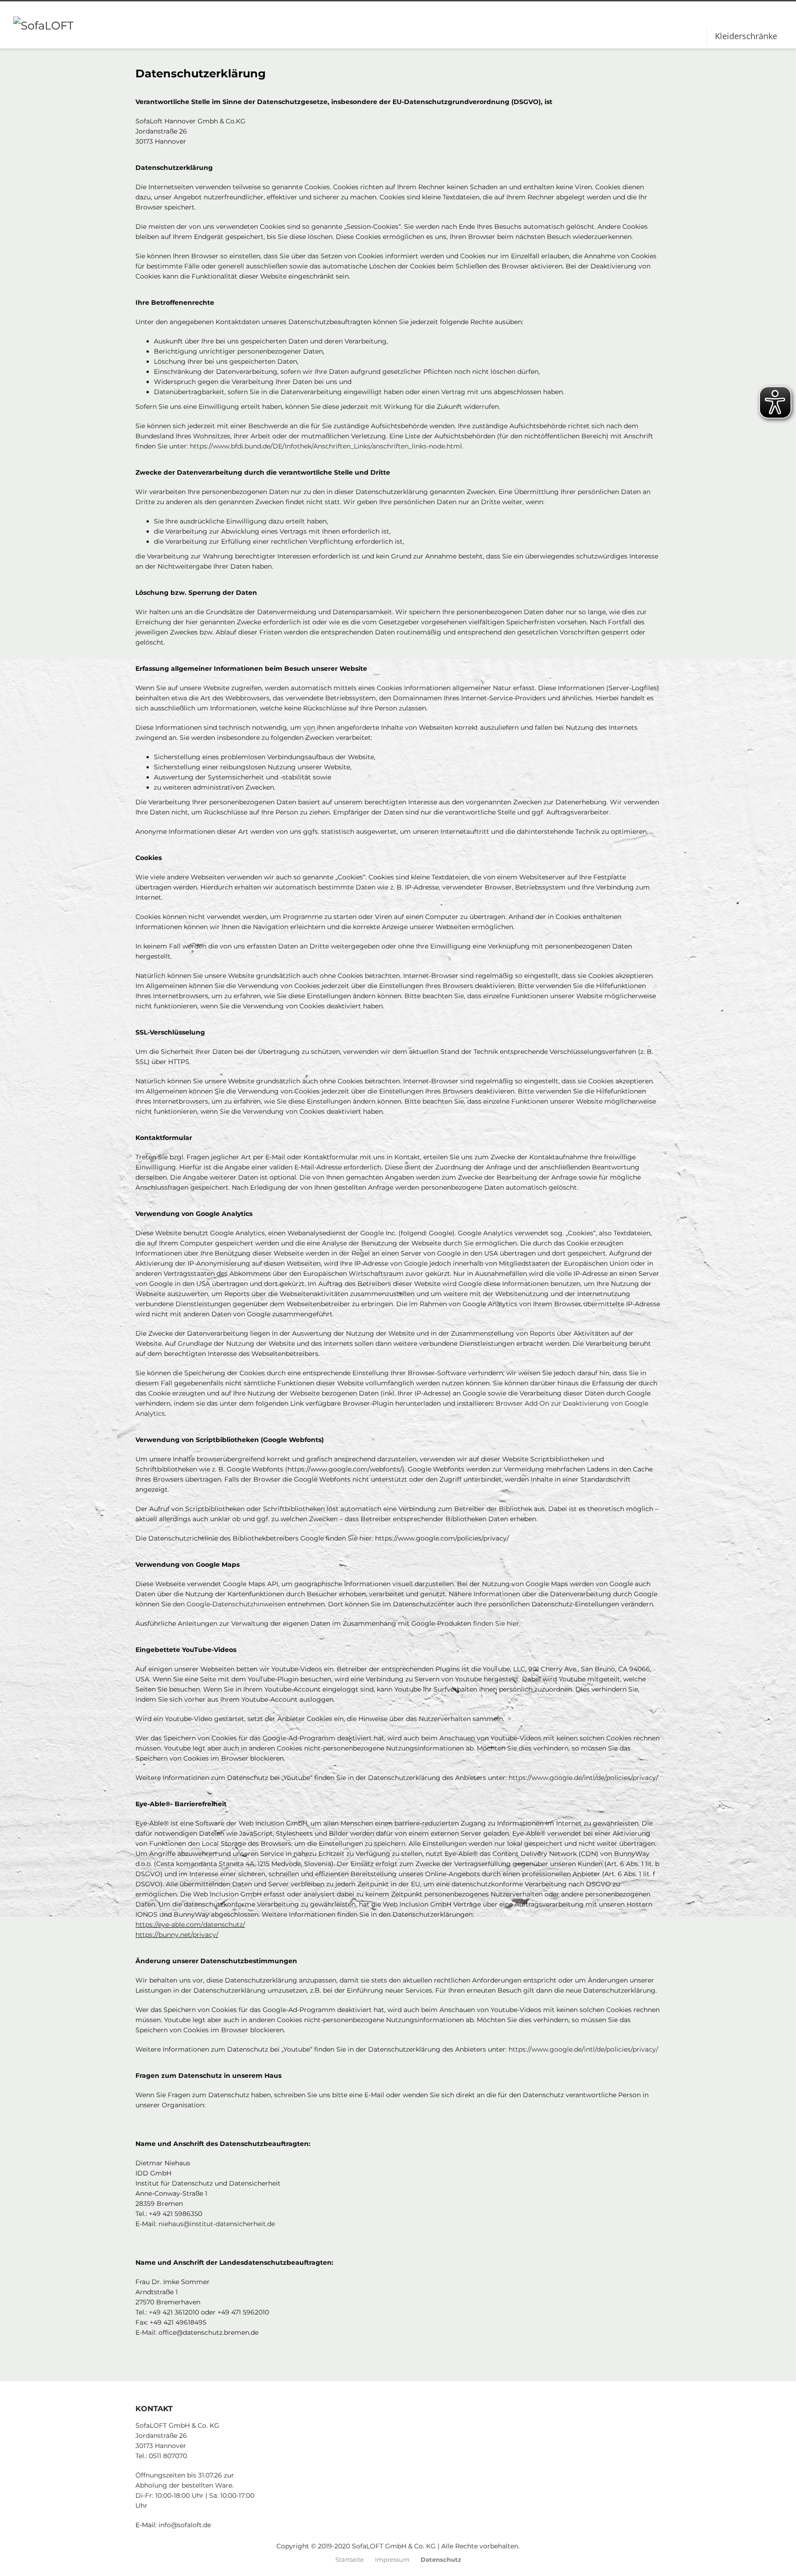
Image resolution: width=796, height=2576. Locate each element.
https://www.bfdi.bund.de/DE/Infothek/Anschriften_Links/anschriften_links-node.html (326, 446)
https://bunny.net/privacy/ (177, 1935)
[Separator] (707, 37)
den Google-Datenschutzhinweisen (229, 1604)
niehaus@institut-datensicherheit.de (217, 2224)
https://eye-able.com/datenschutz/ (190, 1925)
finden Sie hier (495, 1623)
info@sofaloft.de (185, 2525)
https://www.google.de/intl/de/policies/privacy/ (583, 1778)
